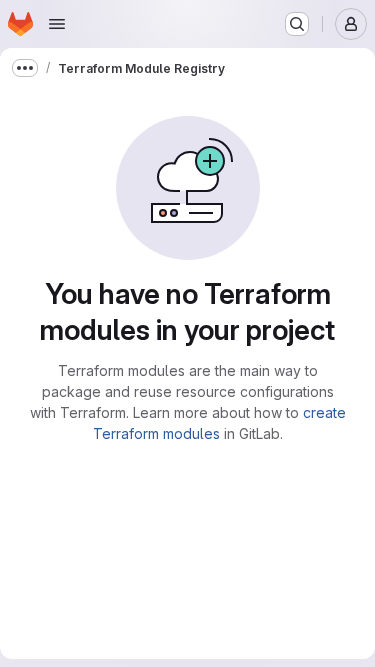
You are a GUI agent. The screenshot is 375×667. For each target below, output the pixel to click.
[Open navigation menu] (57, 24)
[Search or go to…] (297, 24)
